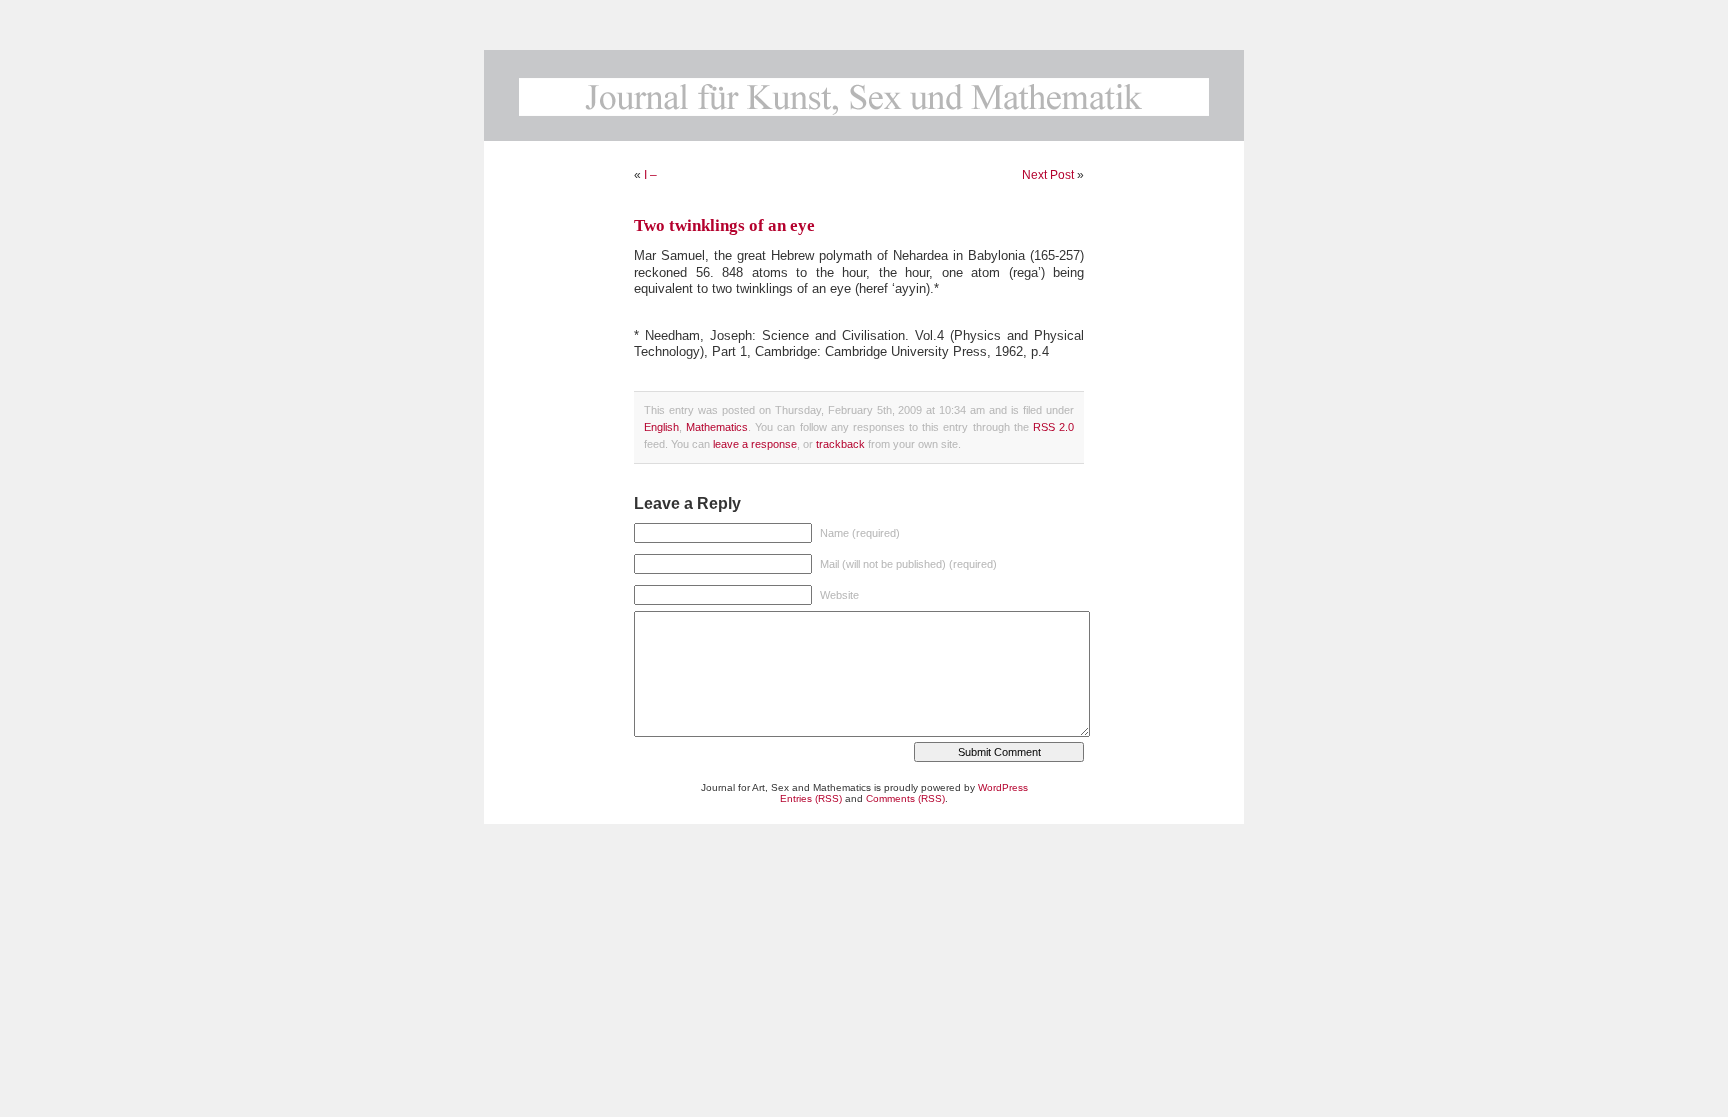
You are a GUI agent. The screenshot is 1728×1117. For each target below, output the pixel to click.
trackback (840, 444)
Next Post (1048, 175)
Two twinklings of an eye (724, 225)
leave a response (755, 444)
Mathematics (717, 427)
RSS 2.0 (1053, 427)
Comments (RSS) (905, 798)
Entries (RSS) (811, 798)
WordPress (1003, 787)
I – (650, 175)
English (661, 427)
